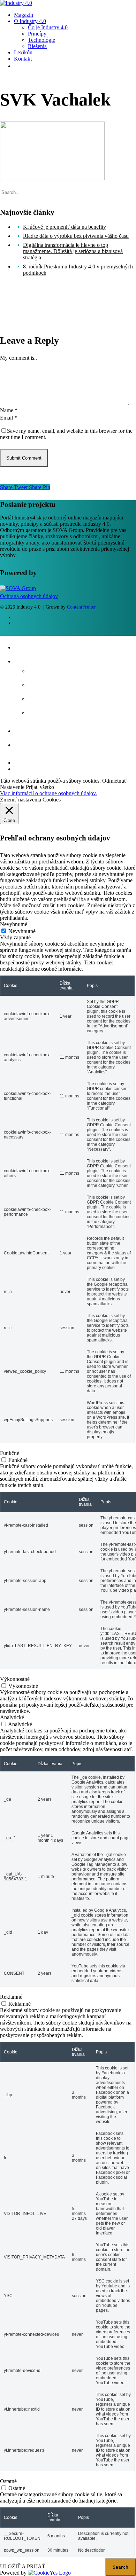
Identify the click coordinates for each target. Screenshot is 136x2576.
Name (9, 410)
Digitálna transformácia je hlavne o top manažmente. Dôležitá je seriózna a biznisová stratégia (73, 251)
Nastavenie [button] (12, 787)
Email (9, 418)
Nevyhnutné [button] (14, 924)
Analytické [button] (12, 1717)
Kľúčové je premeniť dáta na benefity (65, 227)
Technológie (50, 698)
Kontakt (28, 744)
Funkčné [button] (10, 1453)
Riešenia (43, 712)
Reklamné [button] (11, 1997)
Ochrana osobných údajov (29, 596)
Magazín (29, 646)
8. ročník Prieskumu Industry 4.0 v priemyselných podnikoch (78, 270)
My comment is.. (18, 358)
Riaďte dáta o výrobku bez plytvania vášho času (76, 236)
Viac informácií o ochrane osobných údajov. (48, 793)
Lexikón (28, 730)
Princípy (42, 684)
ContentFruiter (81, 607)
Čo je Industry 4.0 (60, 670)
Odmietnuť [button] (114, 781)
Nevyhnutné (22, 931)
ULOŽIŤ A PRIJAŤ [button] (23, 2566)
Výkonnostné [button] (15, 1679)
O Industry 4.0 (40, 660)
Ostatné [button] (8, 2481)
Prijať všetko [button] (40, 787)
